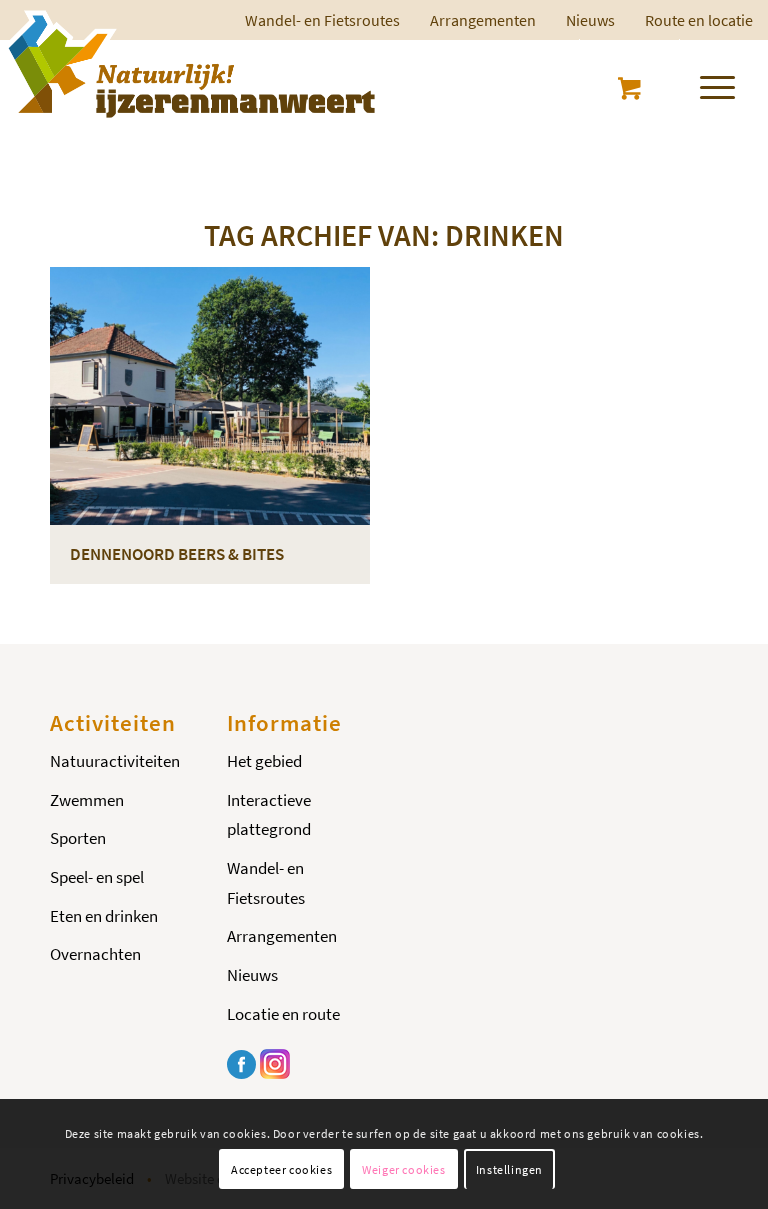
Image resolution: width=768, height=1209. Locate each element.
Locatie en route (283, 1014)
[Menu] (707, 84)
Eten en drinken (104, 916)
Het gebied (264, 761)
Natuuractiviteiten (115, 761)
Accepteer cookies (281, 1169)
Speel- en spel (97, 877)
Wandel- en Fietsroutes (266, 883)
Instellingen (509, 1169)
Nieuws (590, 20)
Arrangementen (483, 20)
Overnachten (95, 954)
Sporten (78, 838)
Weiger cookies (403, 1169)
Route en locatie (699, 20)
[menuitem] (483, 20)
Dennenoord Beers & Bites (177, 554)
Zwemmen (87, 800)
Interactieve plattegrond (269, 815)
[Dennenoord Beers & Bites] (210, 396)
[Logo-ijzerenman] (188, 64)
